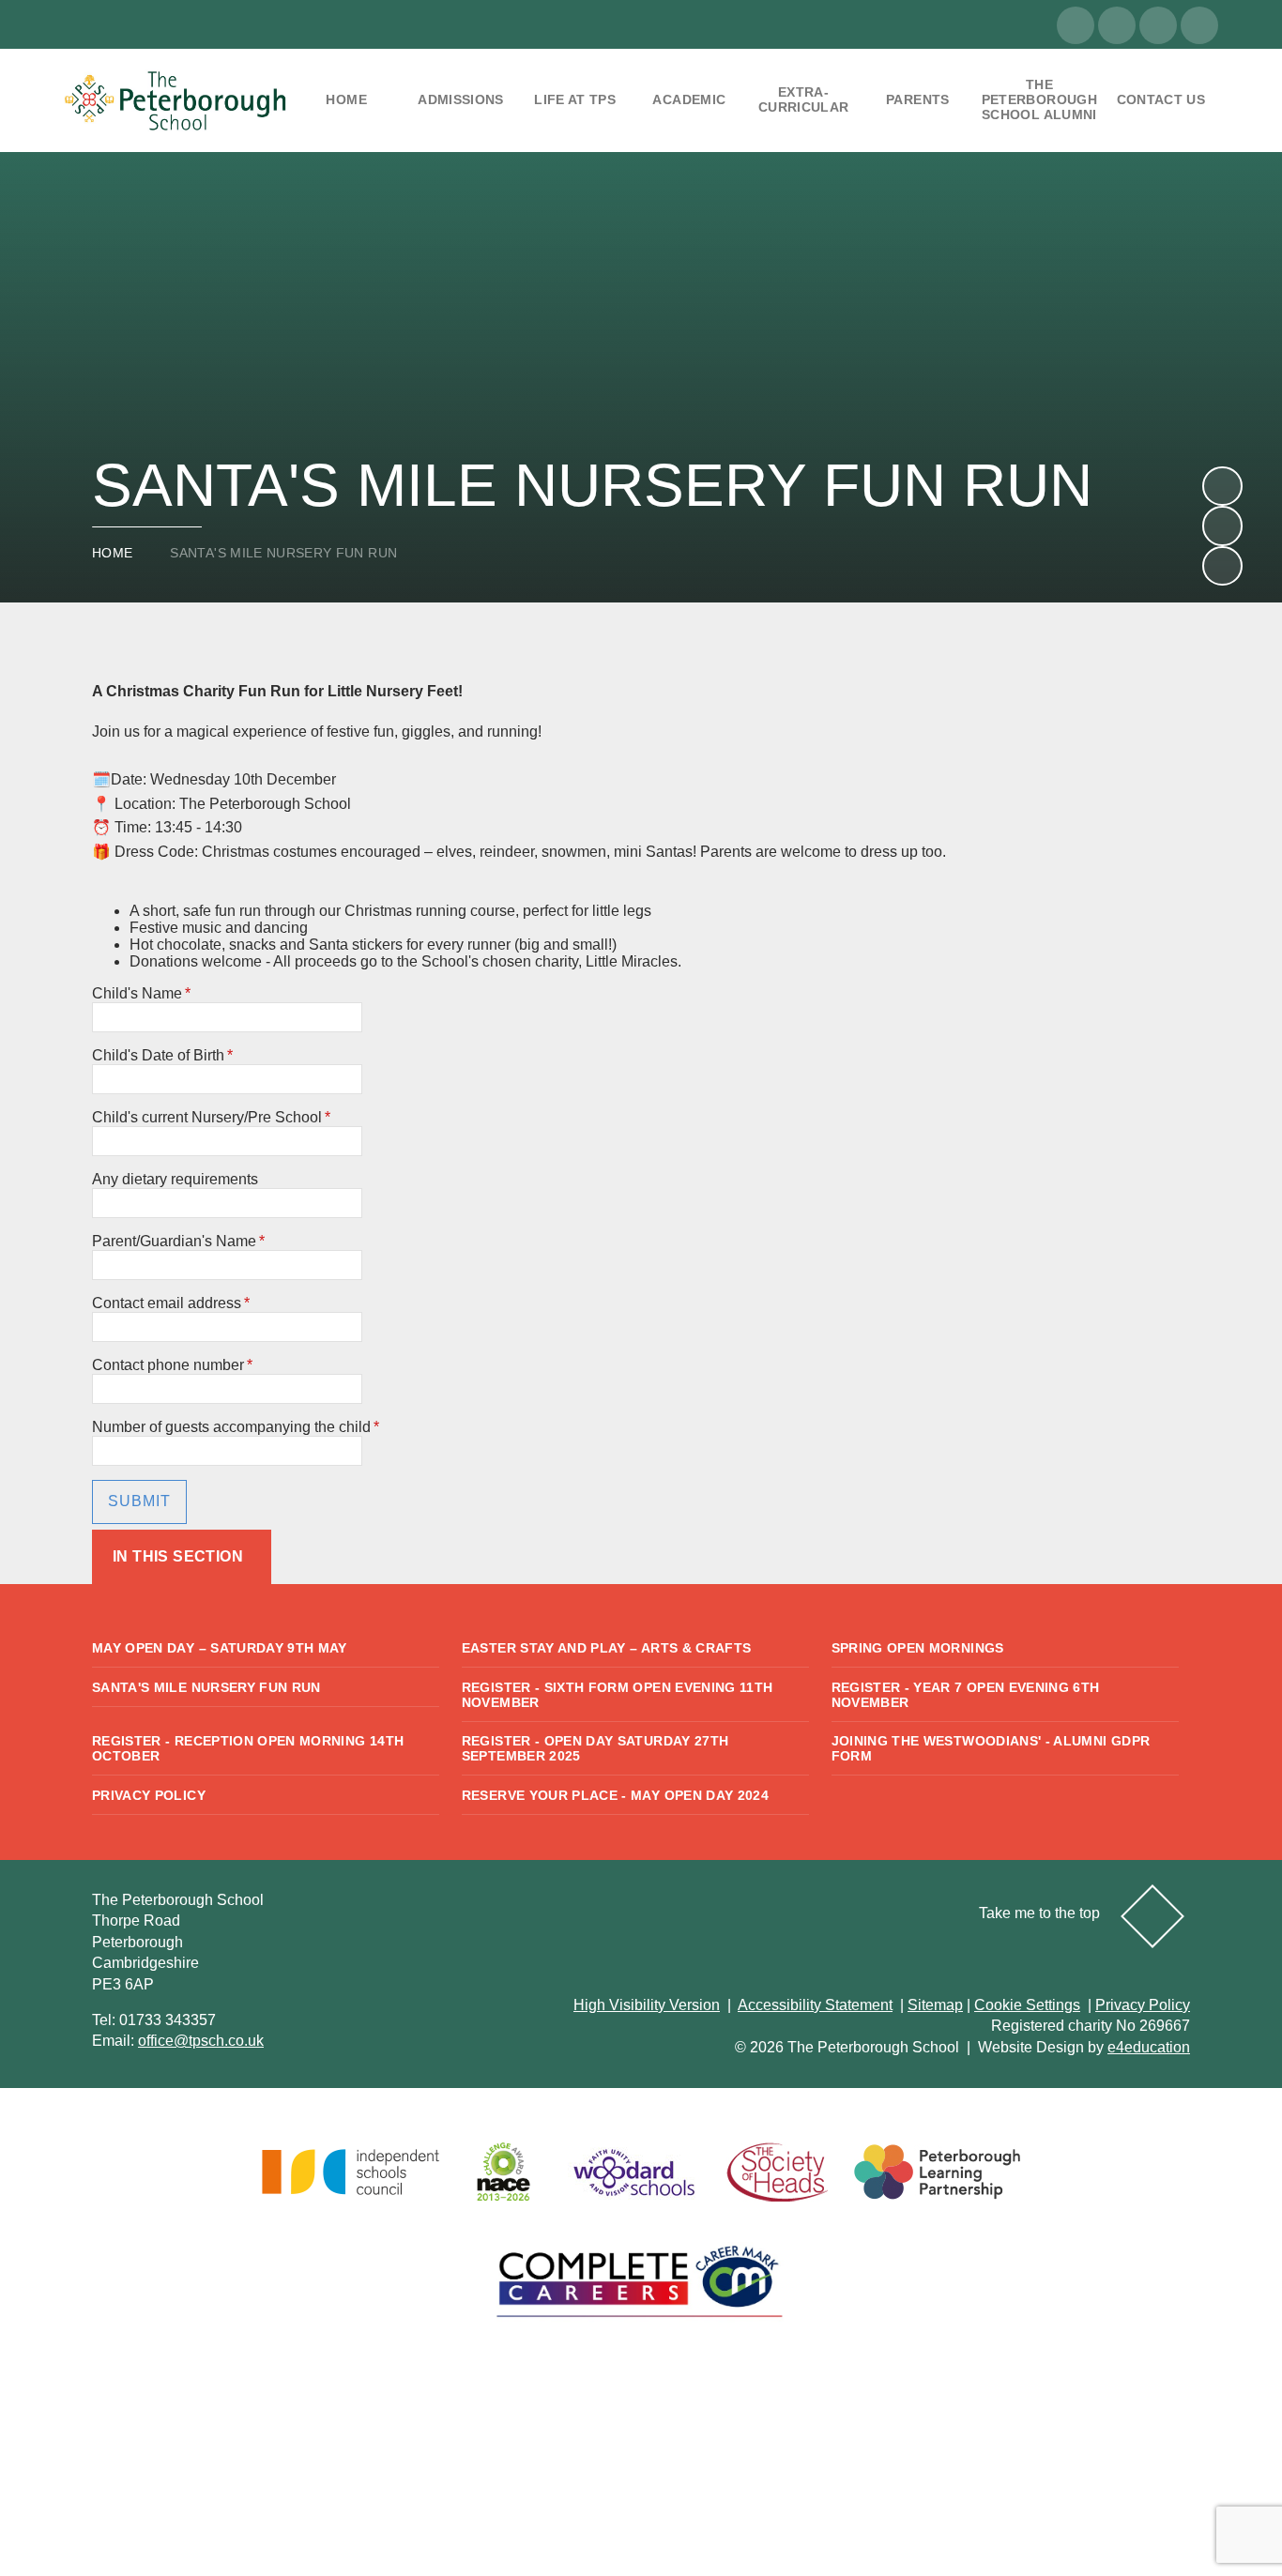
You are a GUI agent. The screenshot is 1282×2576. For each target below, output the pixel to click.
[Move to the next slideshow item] (1222, 486)
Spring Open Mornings (918, 1648)
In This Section (178, 1556)
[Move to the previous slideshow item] (1222, 526)
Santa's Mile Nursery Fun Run (283, 553)
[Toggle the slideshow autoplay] (1222, 566)
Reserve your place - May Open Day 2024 (615, 1795)
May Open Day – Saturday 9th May (220, 1648)
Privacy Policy (149, 1795)
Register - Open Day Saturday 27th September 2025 (595, 1748)
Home (112, 553)
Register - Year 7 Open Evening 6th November (966, 1695)
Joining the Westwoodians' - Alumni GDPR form (991, 1748)
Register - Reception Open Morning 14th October (248, 1748)
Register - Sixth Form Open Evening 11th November (618, 1695)
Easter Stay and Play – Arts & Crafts (607, 1648)
